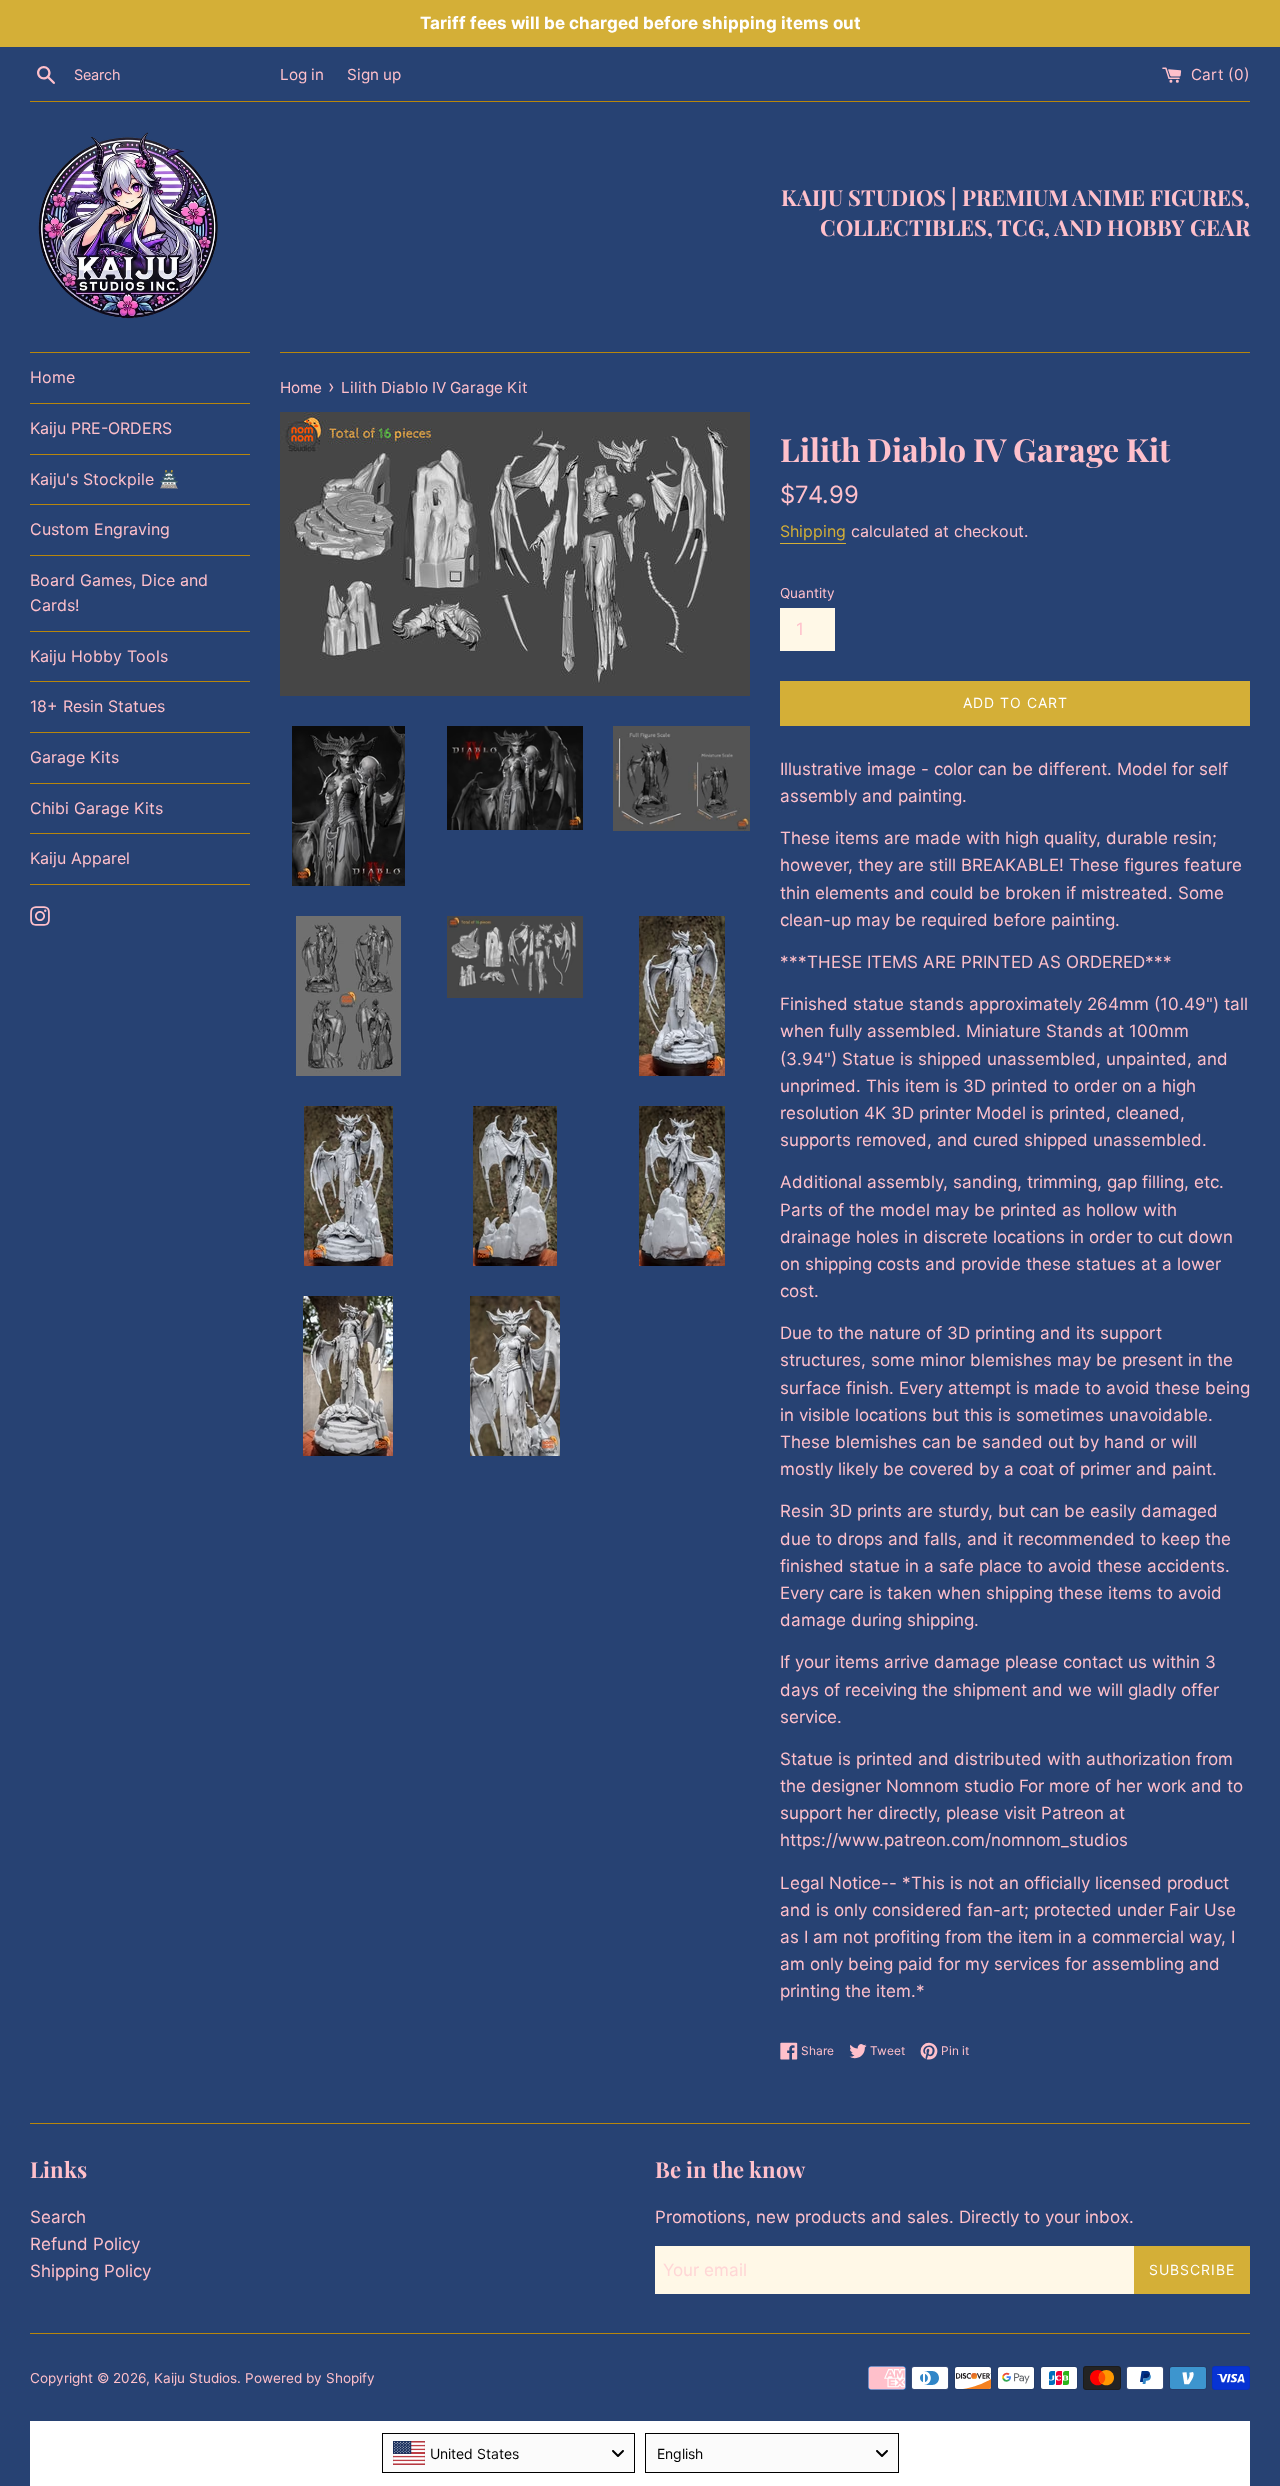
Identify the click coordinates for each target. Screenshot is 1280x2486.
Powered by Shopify (310, 2378)
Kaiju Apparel (80, 858)
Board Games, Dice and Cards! (119, 593)
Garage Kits (74, 757)
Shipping (813, 531)
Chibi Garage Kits (96, 808)
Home (52, 377)
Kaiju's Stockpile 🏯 (104, 479)
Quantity (807, 593)
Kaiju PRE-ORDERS (101, 428)
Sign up (374, 74)
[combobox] (509, 2453)
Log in (302, 74)
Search (58, 2217)
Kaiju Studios (195, 2378)
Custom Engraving (100, 529)
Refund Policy (85, 2244)
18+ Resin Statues (97, 706)
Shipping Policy (90, 2271)
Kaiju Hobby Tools (99, 656)
